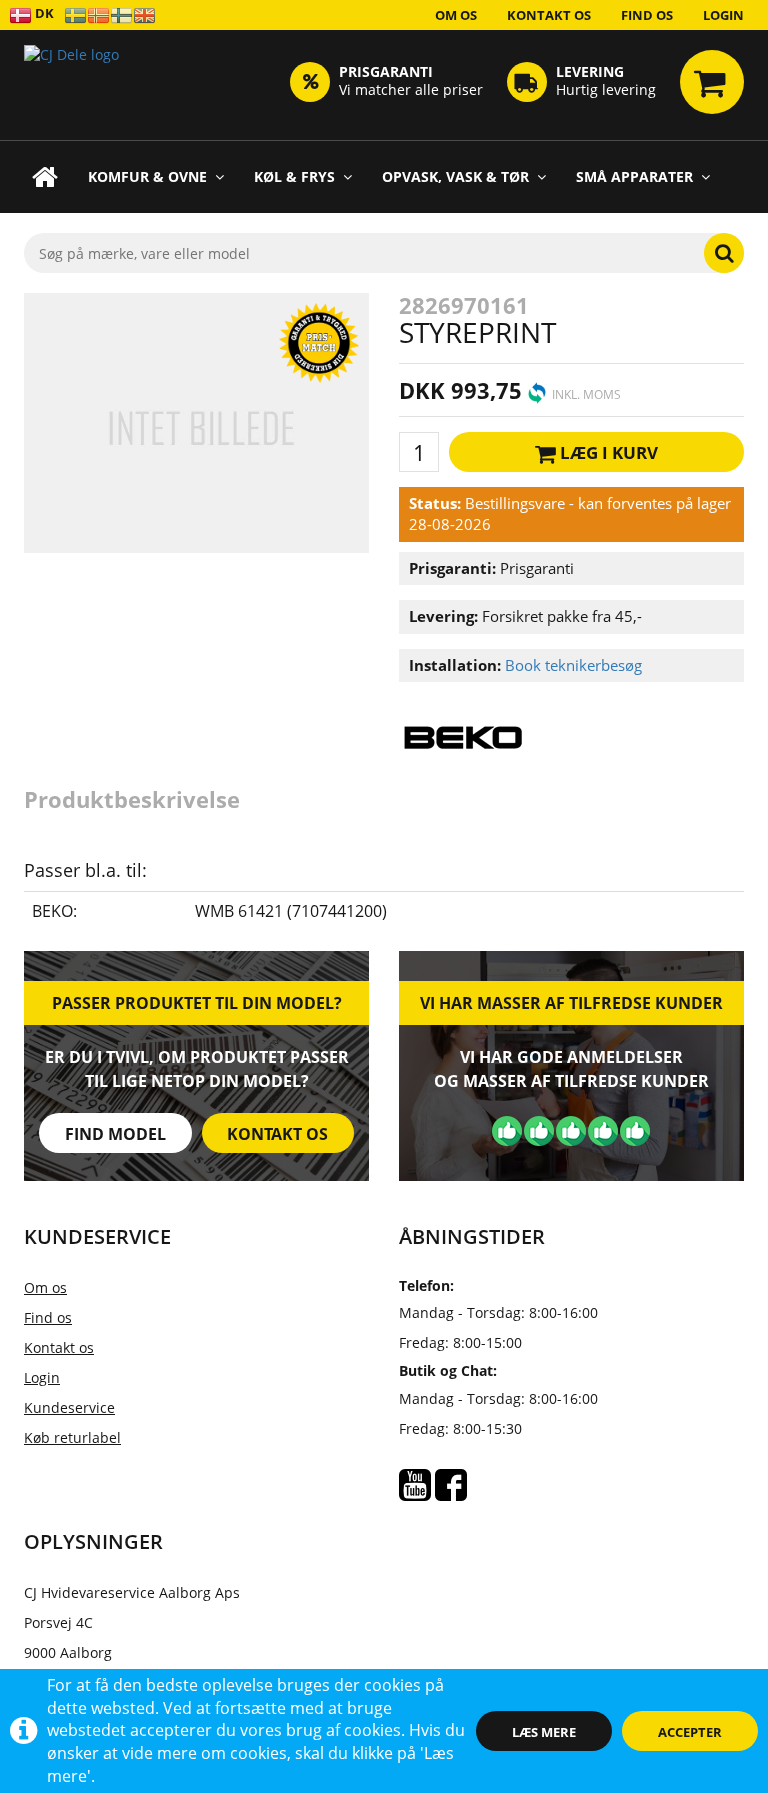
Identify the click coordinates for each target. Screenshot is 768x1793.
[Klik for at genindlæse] (71, 85)
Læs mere (544, 1732)
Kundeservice (69, 1407)
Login (723, 15)
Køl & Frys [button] (294, 176)
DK (43, 13)
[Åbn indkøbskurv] (712, 82)
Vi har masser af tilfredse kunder (571, 1003)
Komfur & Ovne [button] (147, 176)
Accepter (690, 1732)
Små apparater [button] (634, 176)
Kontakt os (549, 15)
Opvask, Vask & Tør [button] (455, 176)
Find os (647, 15)
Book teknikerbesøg (573, 665)
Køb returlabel (72, 1437)
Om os (456, 15)
